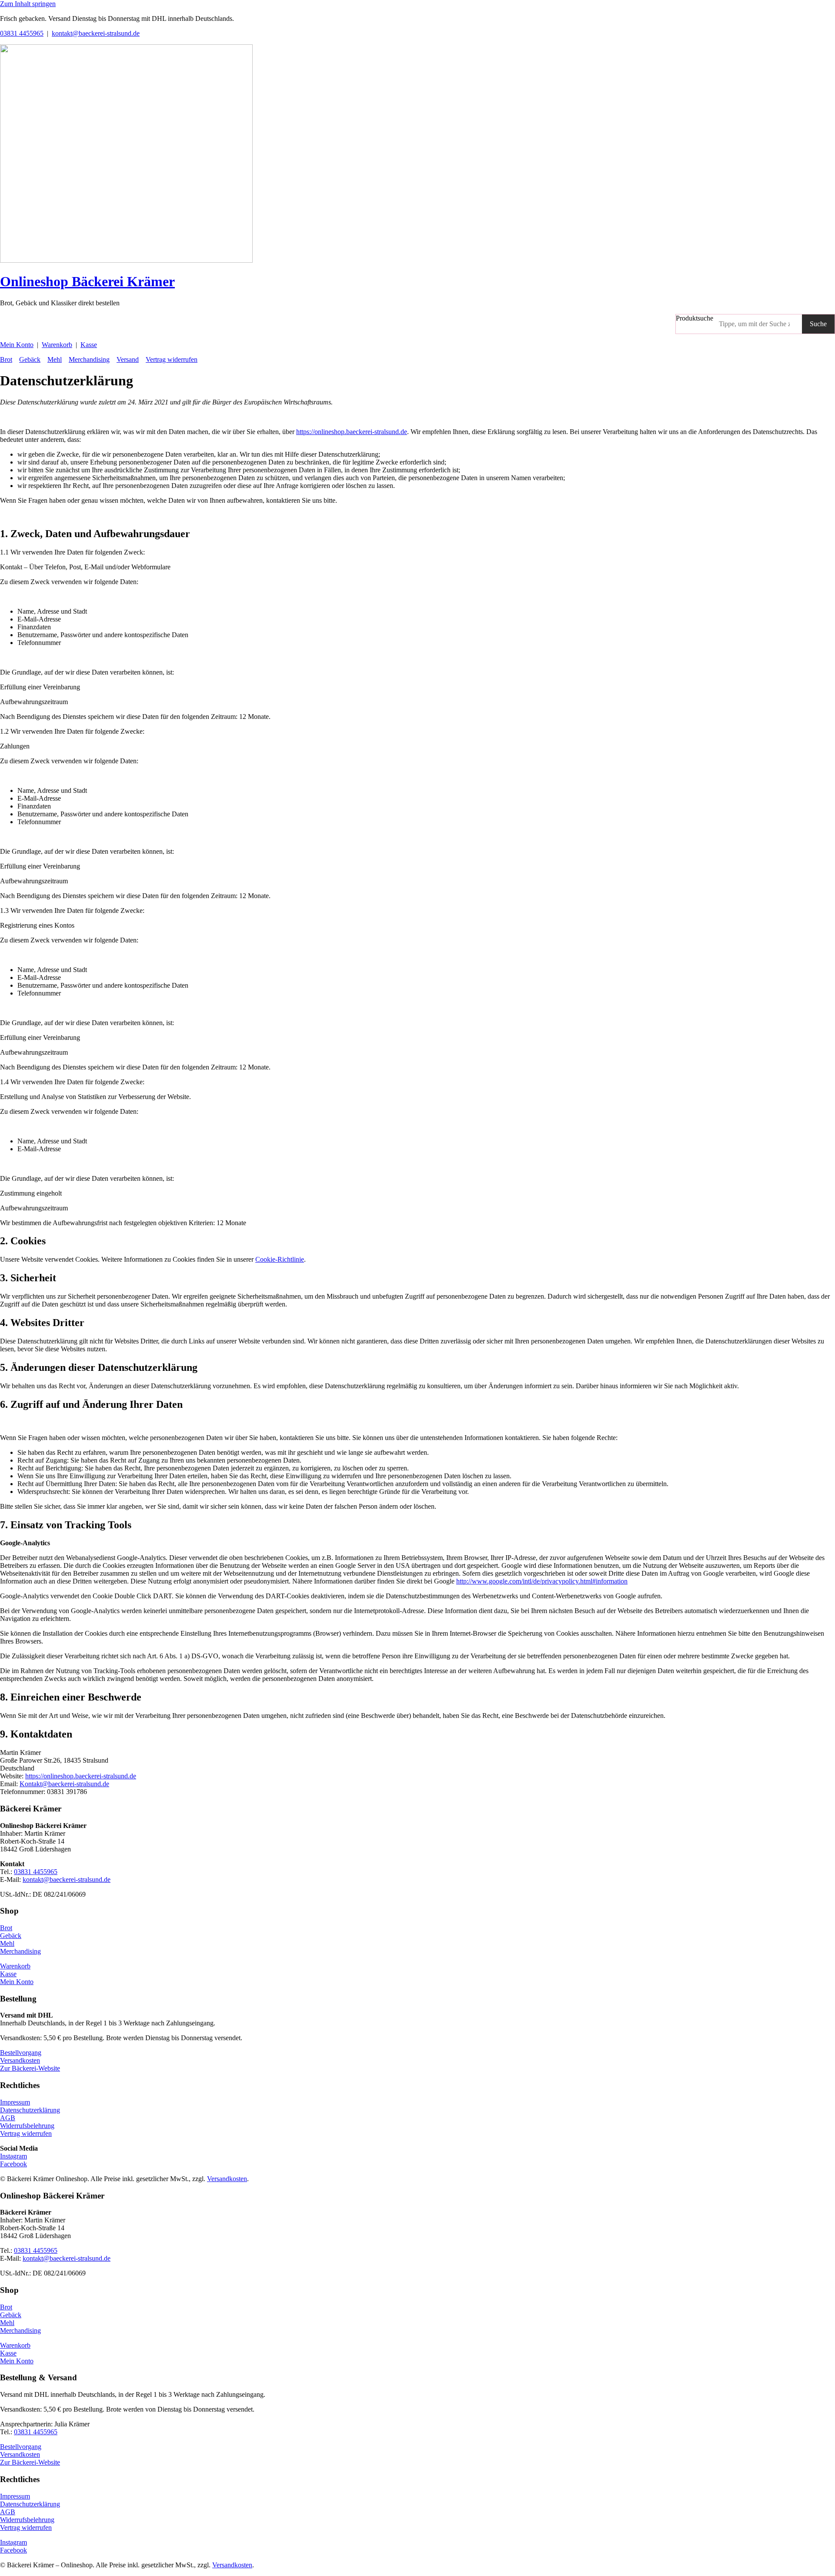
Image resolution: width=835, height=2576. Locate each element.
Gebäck (30, 359)
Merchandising (89, 359)
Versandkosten (20, 2060)
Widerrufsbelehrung (27, 2126)
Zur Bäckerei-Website (30, 2068)
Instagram (13, 2156)
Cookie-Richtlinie (280, 1259)
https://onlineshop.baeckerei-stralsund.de (352, 432)
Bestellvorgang (21, 2053)
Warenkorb (57, 345)
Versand (128, 359)
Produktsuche (695, 318)
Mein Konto (17, 345)
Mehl (55, 359)
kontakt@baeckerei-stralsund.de (96, 33)
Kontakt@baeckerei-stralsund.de (64, 1784)
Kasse (89, 345)
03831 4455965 (22, 33)
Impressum (15, 2102)
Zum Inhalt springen (28, 4)
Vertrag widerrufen (172, 359)
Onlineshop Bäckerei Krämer (87, 281)
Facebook (13, 2164)
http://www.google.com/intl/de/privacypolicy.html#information (542, 1581)
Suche (818, 324)
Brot (6, 359)
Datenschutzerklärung (30, 2110)
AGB (8, 2118)
